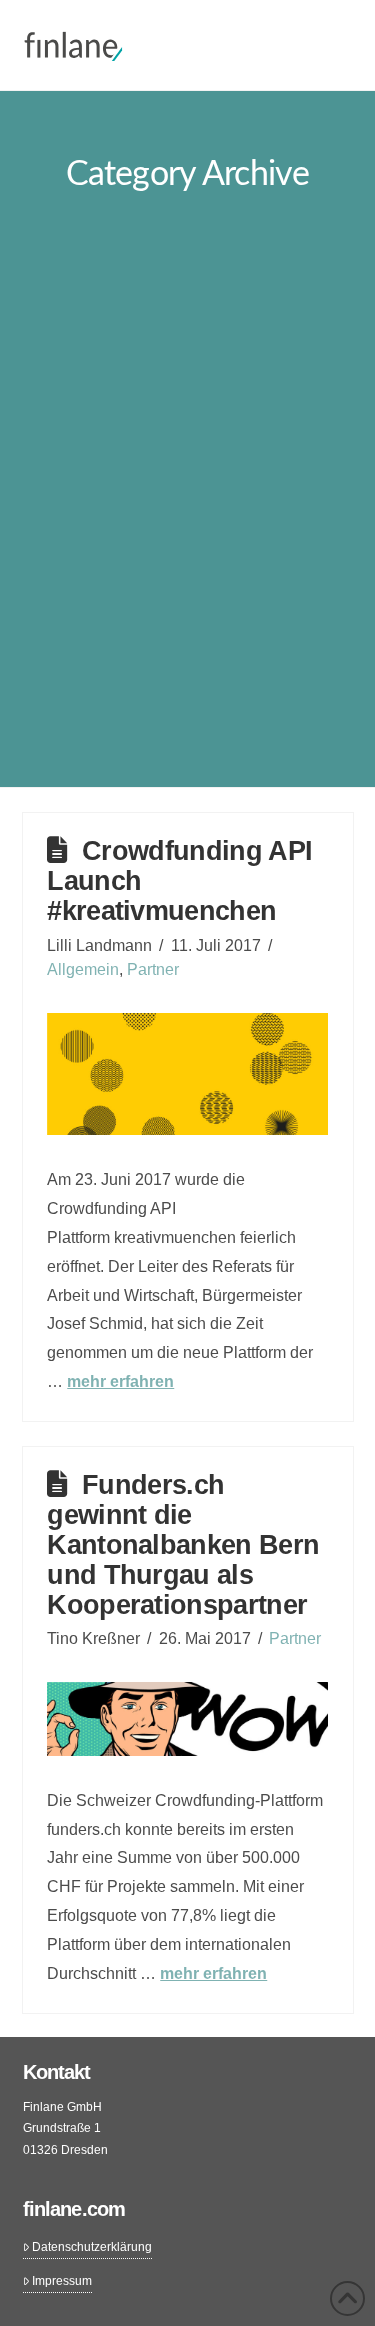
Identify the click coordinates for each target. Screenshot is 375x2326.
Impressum (62, 2281)
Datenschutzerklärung (92, 2247)
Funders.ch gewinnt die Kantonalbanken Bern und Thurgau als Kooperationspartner (183, 1544)
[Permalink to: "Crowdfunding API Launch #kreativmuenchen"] (187, 1074)
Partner (153, 969)
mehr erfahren (120, 1381)
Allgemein (83, 969)
